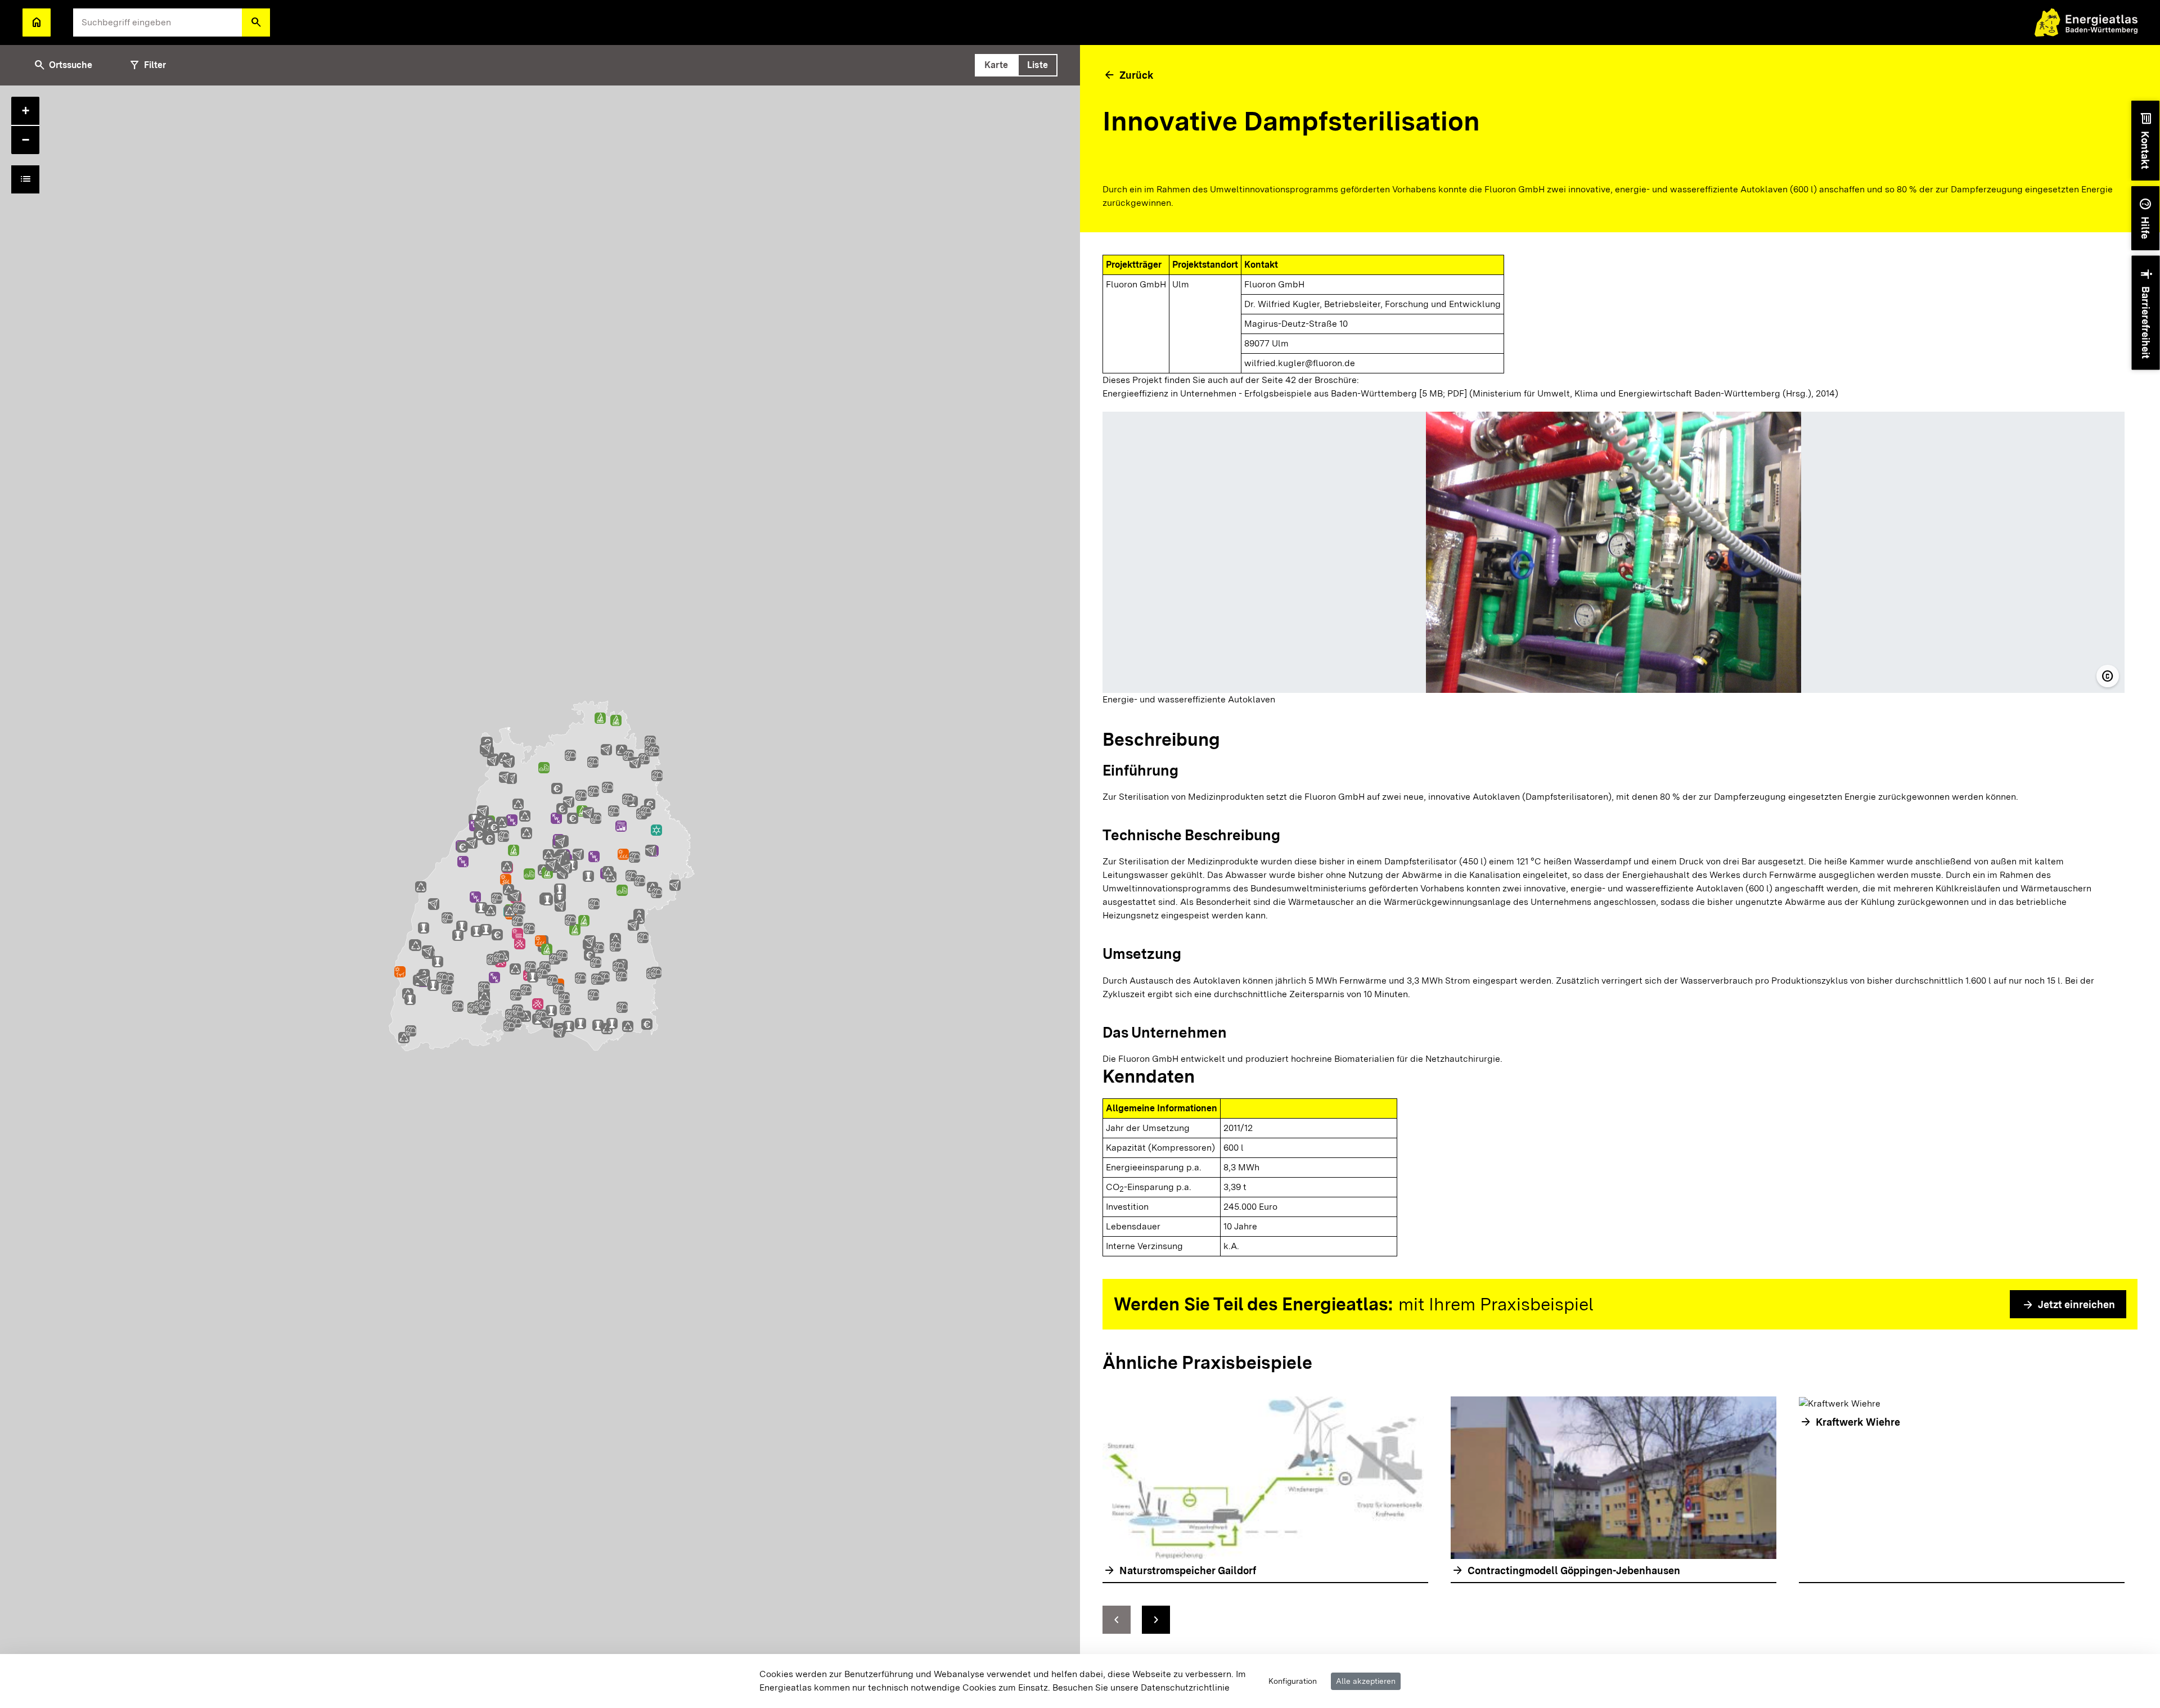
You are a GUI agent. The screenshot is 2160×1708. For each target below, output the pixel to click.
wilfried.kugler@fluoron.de (1300, 363)
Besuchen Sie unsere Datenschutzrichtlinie (1141, 1687)
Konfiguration (1293, 1681)
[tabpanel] (540, 897)
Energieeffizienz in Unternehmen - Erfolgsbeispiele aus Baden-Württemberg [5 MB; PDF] (1285, 393)
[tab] (996, 65)
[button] (256, 22)
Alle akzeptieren (1366, 1681)
